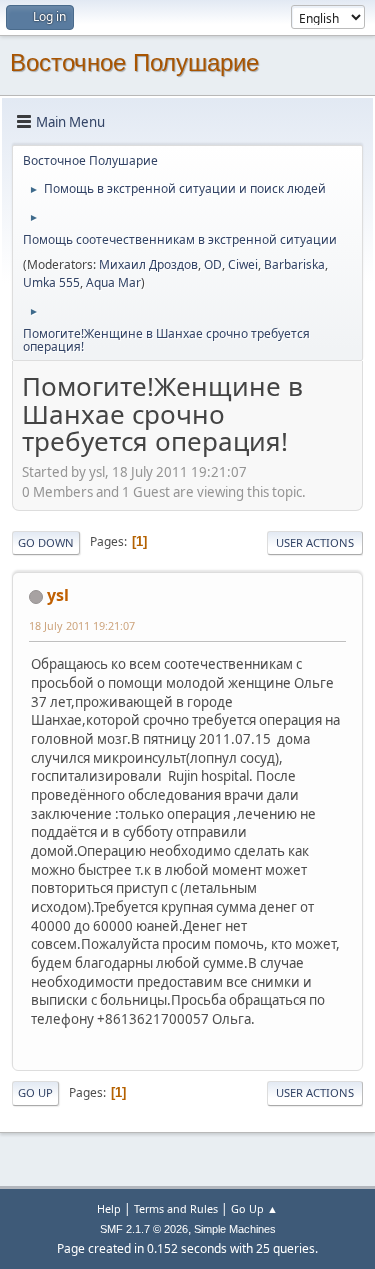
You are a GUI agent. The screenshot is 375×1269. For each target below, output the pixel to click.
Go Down (46, 542)
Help (109, 1208)
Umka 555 (51, 282)
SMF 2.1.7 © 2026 (144, 1229)
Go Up (35, 1092)
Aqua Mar (113, 282)
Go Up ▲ (254, 1208)
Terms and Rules (176, 1208)
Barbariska (294, 264)
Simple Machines (235, 1229)
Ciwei (243, 264)
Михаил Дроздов (148, 264)
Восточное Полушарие (134, 62)
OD (213, 264)
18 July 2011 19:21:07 (82, 625)
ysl (58, 595)
